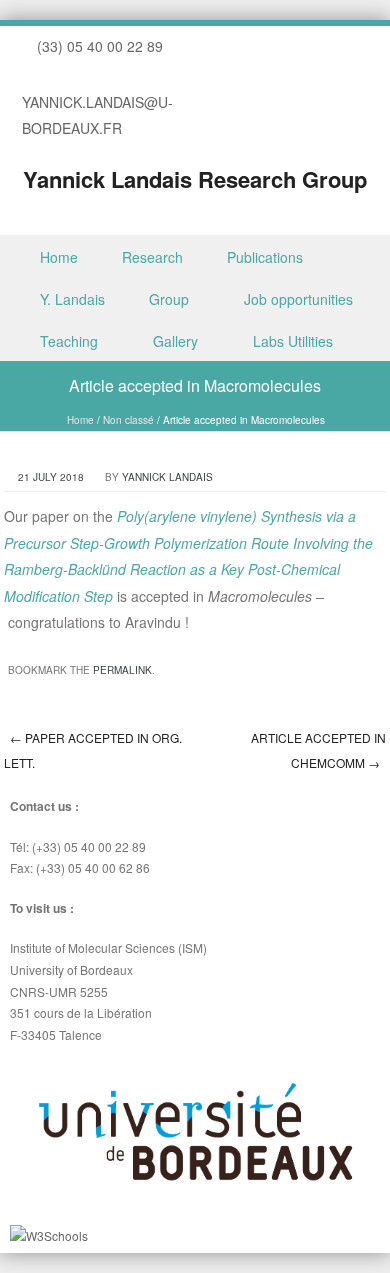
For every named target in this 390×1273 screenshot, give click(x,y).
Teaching (69, 341)
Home (59, 257)
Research (152, 257)
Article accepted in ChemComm (318, 750)
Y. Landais (72, 299)
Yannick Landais (167, 477)
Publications (265, 257)
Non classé (128, 420)
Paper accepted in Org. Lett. (93, 750)
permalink (122, 670)
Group (169, 299)
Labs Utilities (293, 341)
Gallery (175, 341)
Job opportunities (298, 299)
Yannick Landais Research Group (195, 179)
